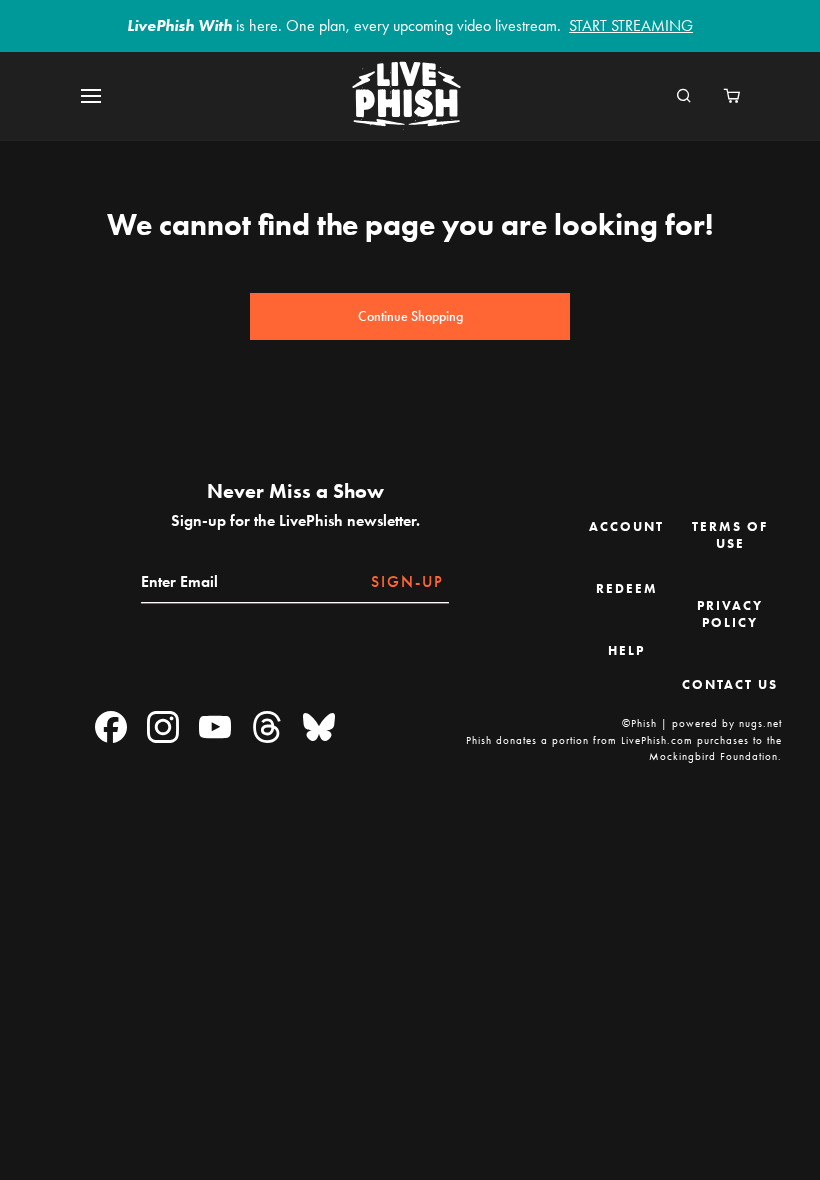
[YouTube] (215, 728)
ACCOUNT (626, 526)
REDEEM (627, 588)
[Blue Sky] (319, 728)
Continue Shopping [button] (410, 316)
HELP (626, 650)
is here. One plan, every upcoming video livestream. (410, 25)
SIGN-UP (407, 581)
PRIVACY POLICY (730, 614)
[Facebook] (111, 728)
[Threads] (267, 728)
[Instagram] (163, 728)
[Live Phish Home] (406, 96)
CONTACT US (730, 684)
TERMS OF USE (730, 535)
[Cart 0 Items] (732, 97)
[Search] (684, 97)
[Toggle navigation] (103, 96)
